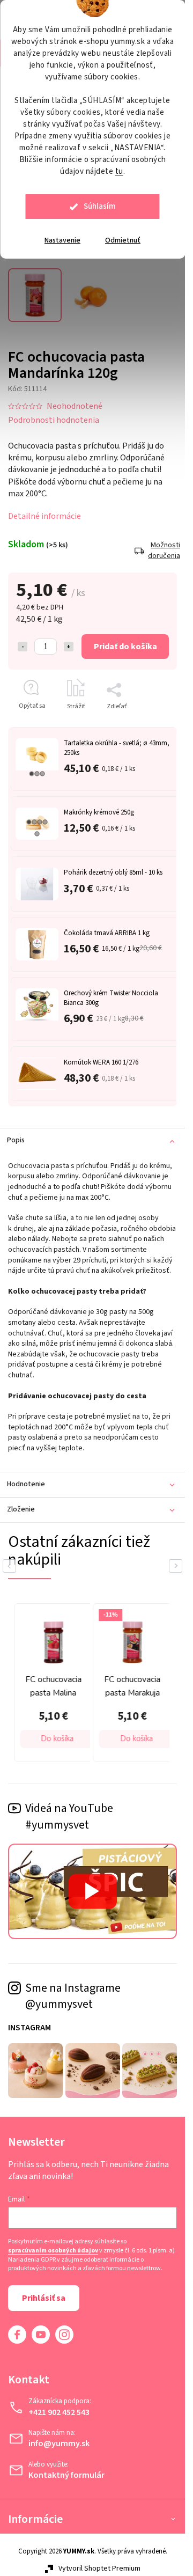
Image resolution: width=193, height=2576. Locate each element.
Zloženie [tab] (21, 1509)
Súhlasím (100, 206)
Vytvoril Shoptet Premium (99, 2568)
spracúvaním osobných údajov (53, 2251)
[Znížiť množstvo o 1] (23, 647)
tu (119, 171)
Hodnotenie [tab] (26, 1484)
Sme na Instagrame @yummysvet (73, 1996)
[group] (104, 1683)
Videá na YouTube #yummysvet (69, 1817)
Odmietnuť (123, 240)
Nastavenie (62, 240)
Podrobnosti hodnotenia (54, 420)
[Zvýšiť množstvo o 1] (69, 647)
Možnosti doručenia (162, 551)
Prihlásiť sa (44, 2298)
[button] (110, 1739)
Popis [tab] (16, 1140)
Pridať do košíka (125, 647)
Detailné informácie (44, 516)
